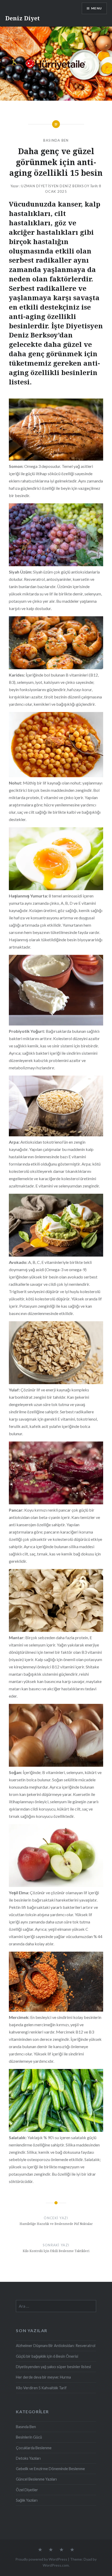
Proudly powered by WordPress (41, 2559)
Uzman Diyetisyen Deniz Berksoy (55, 186)
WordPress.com (56, 2565)
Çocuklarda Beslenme (34, 2448)
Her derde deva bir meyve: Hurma (43, 2377)
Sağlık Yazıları (27, 2500)
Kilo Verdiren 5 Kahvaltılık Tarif (41, 2388)
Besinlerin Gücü (29, 2437)
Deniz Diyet (23, 18)
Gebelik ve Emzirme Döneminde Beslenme (50, 2469)
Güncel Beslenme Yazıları (36, 2479)
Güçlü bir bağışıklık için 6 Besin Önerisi (47, 2356)
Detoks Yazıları (28, 2458)
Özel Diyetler (27, 2490)
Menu (97, 8)
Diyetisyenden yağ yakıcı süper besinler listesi (53, 2367)
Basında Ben (56, 140)
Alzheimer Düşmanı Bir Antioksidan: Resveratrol (56, 2346)
